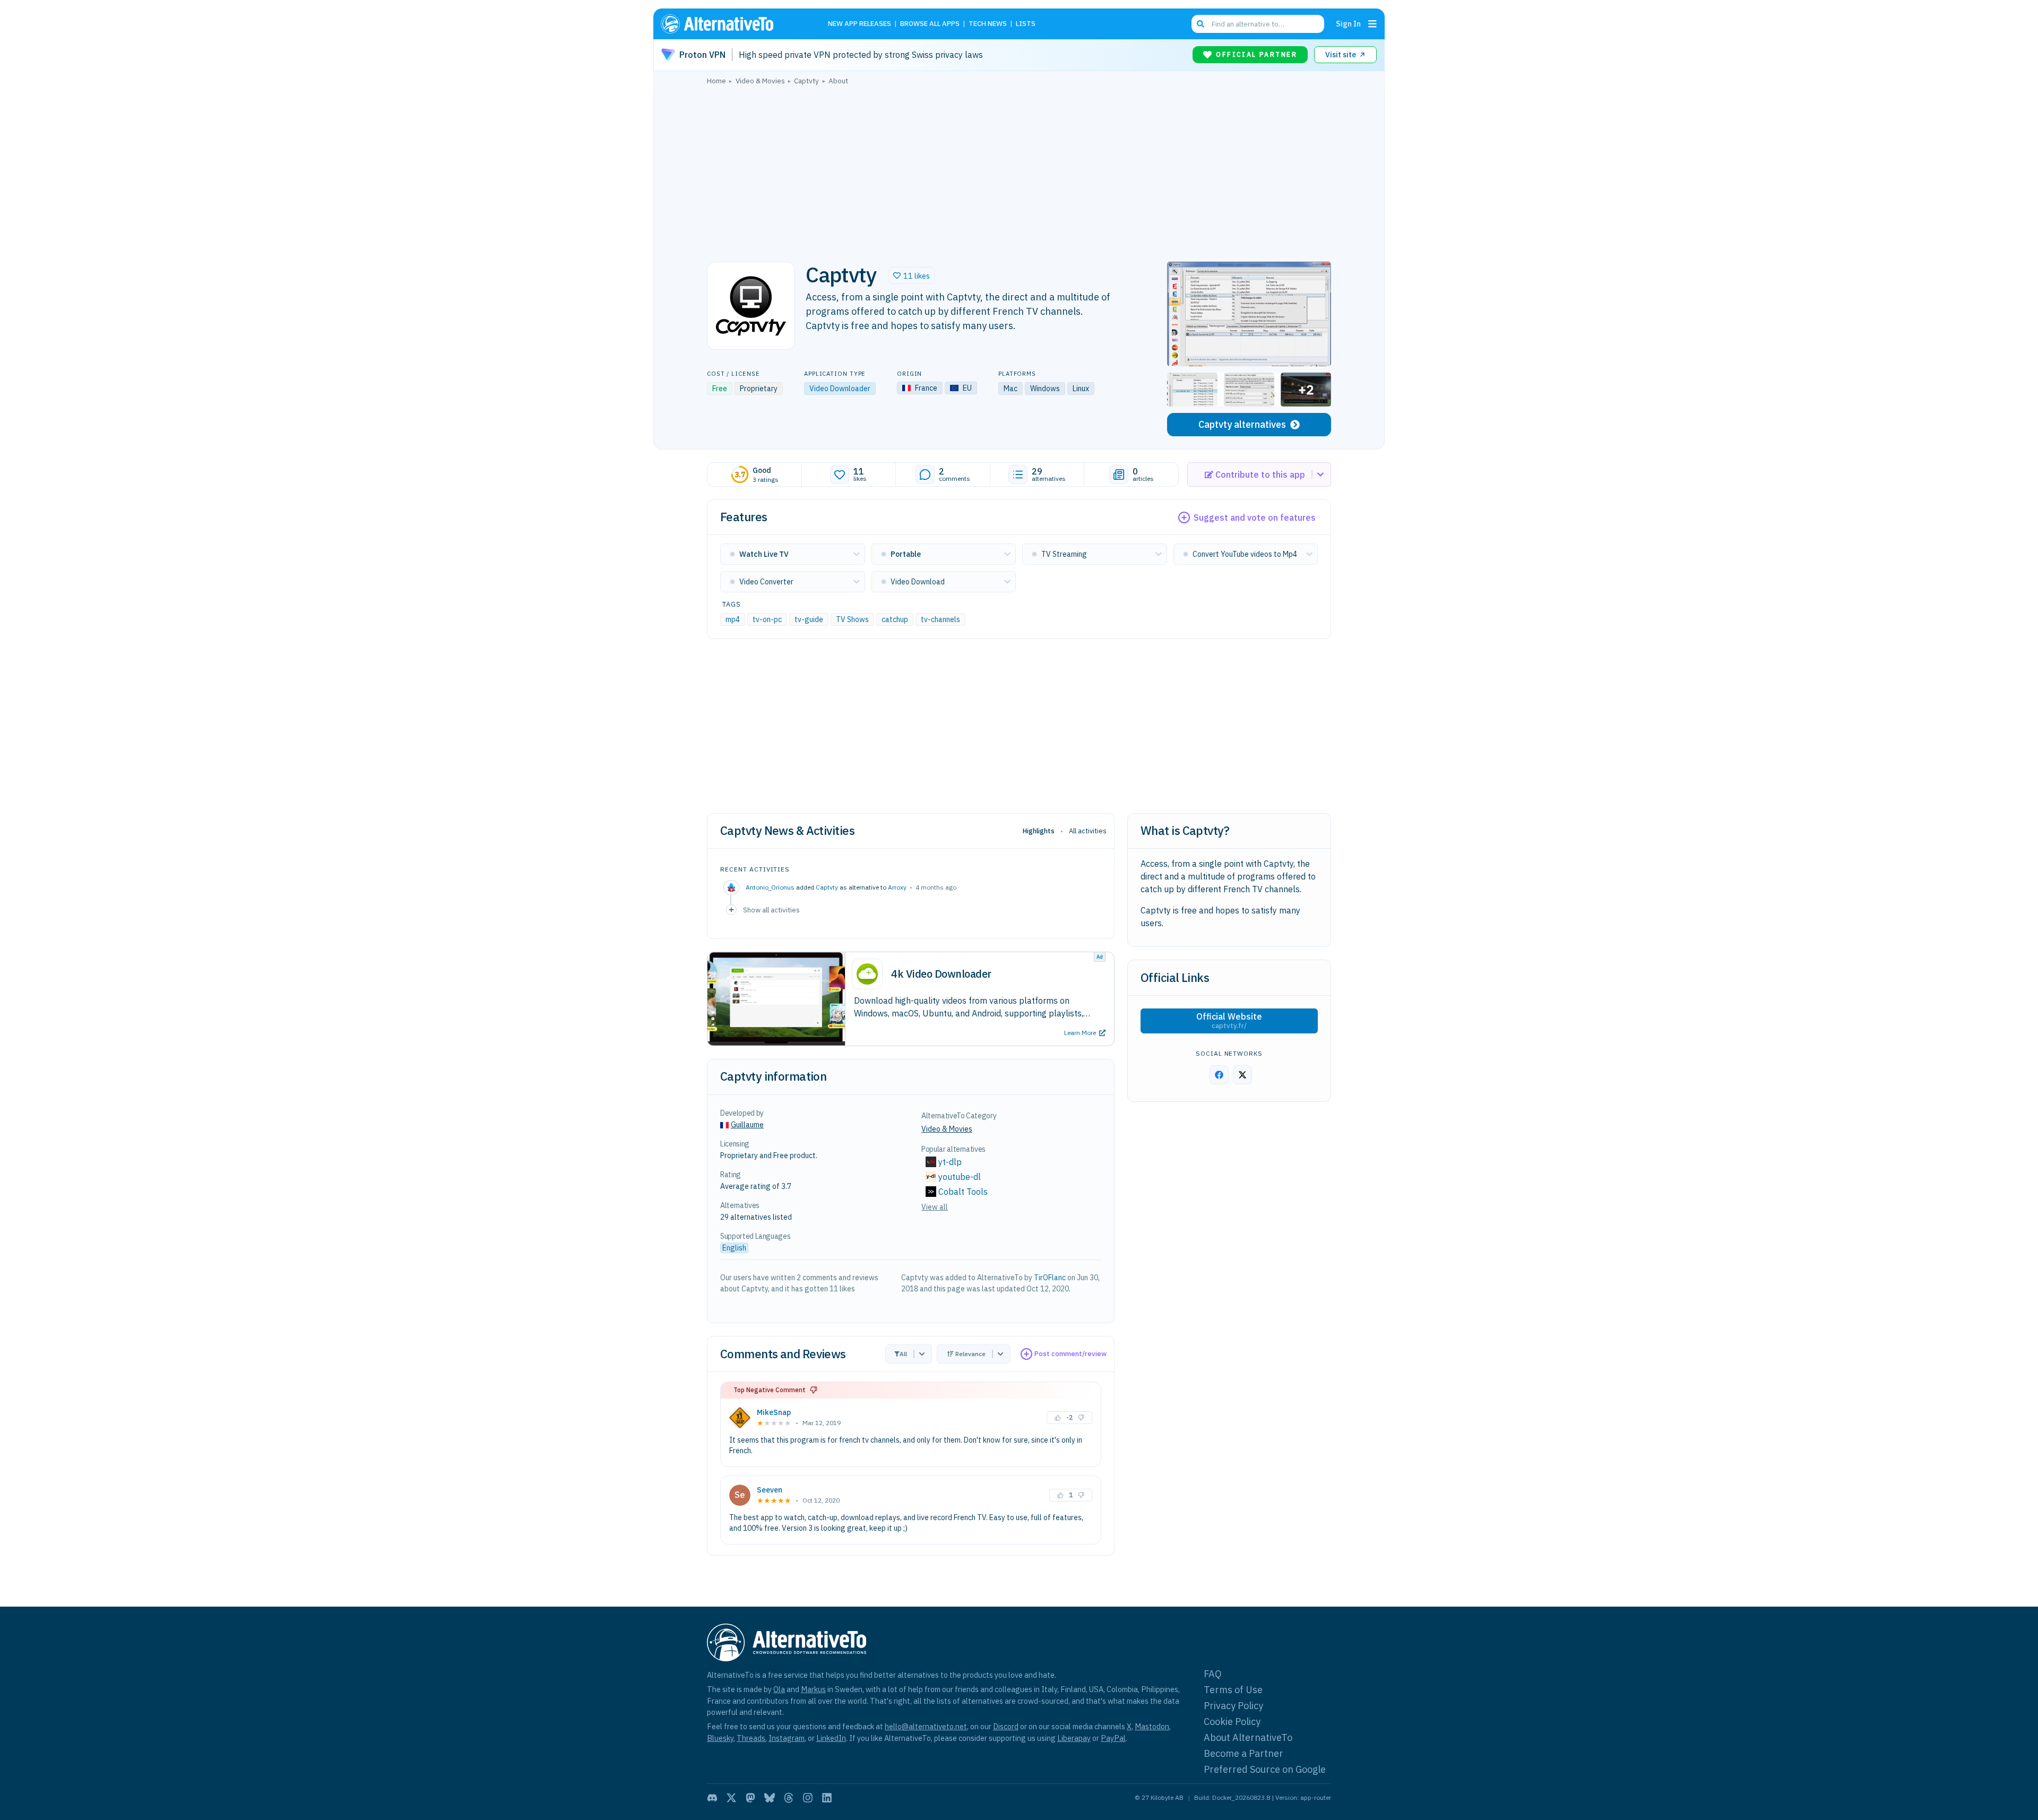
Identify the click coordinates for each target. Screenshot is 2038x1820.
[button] (912, 275)
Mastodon (1152, 1726)
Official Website (1229, 1021)
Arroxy (897, 887)
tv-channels (940, 619)
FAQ (1213, 1674)
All (903, 1354)
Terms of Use (1233, 1690)
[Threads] (789, 1798)
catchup (895, 619)
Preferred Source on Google (1265, 1769)
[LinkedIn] (827, 1798)
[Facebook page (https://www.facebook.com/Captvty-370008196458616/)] (1219, 1075)
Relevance (970, 1354)
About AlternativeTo (1248, 1737)
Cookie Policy (1232, 1722)
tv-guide (809, 619)
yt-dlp (950, 1162)
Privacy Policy (1233, 1706)
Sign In (1348, 24)
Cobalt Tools (963, 1192)
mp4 (733, 619)
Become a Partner (1243, 1753)
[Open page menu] (1372, 24)
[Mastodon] (750, 1798)
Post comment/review (1070, 1354)
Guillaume (747, 1125)
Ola (779, 1689)
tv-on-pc (767, 619)
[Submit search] (1201, 24)
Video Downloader (840, 389)
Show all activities (771, 910)
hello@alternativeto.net (926, 1726)
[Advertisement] (1019, 170)
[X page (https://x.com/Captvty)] (1242, 1075)
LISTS (1026, 24)
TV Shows (852, 619)
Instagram (787, 1738)
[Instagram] (808, 1798)
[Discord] (712, 1798)
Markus (813, 1689)
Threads (751, 1738)
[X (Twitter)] (731, 1798)
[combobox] (1258, 24)
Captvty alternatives (1242, 424)
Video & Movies (947, 1129)
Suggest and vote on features (1255, 517)
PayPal (1113, 1738)
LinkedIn (831, 1738)
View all (935, 1207)
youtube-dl (960, 1177)
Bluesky (720, 1738)
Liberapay (1074, 1738)
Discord (1006, 1726)
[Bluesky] (770, 1798)
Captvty (827, 887)
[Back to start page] (732, 24)
